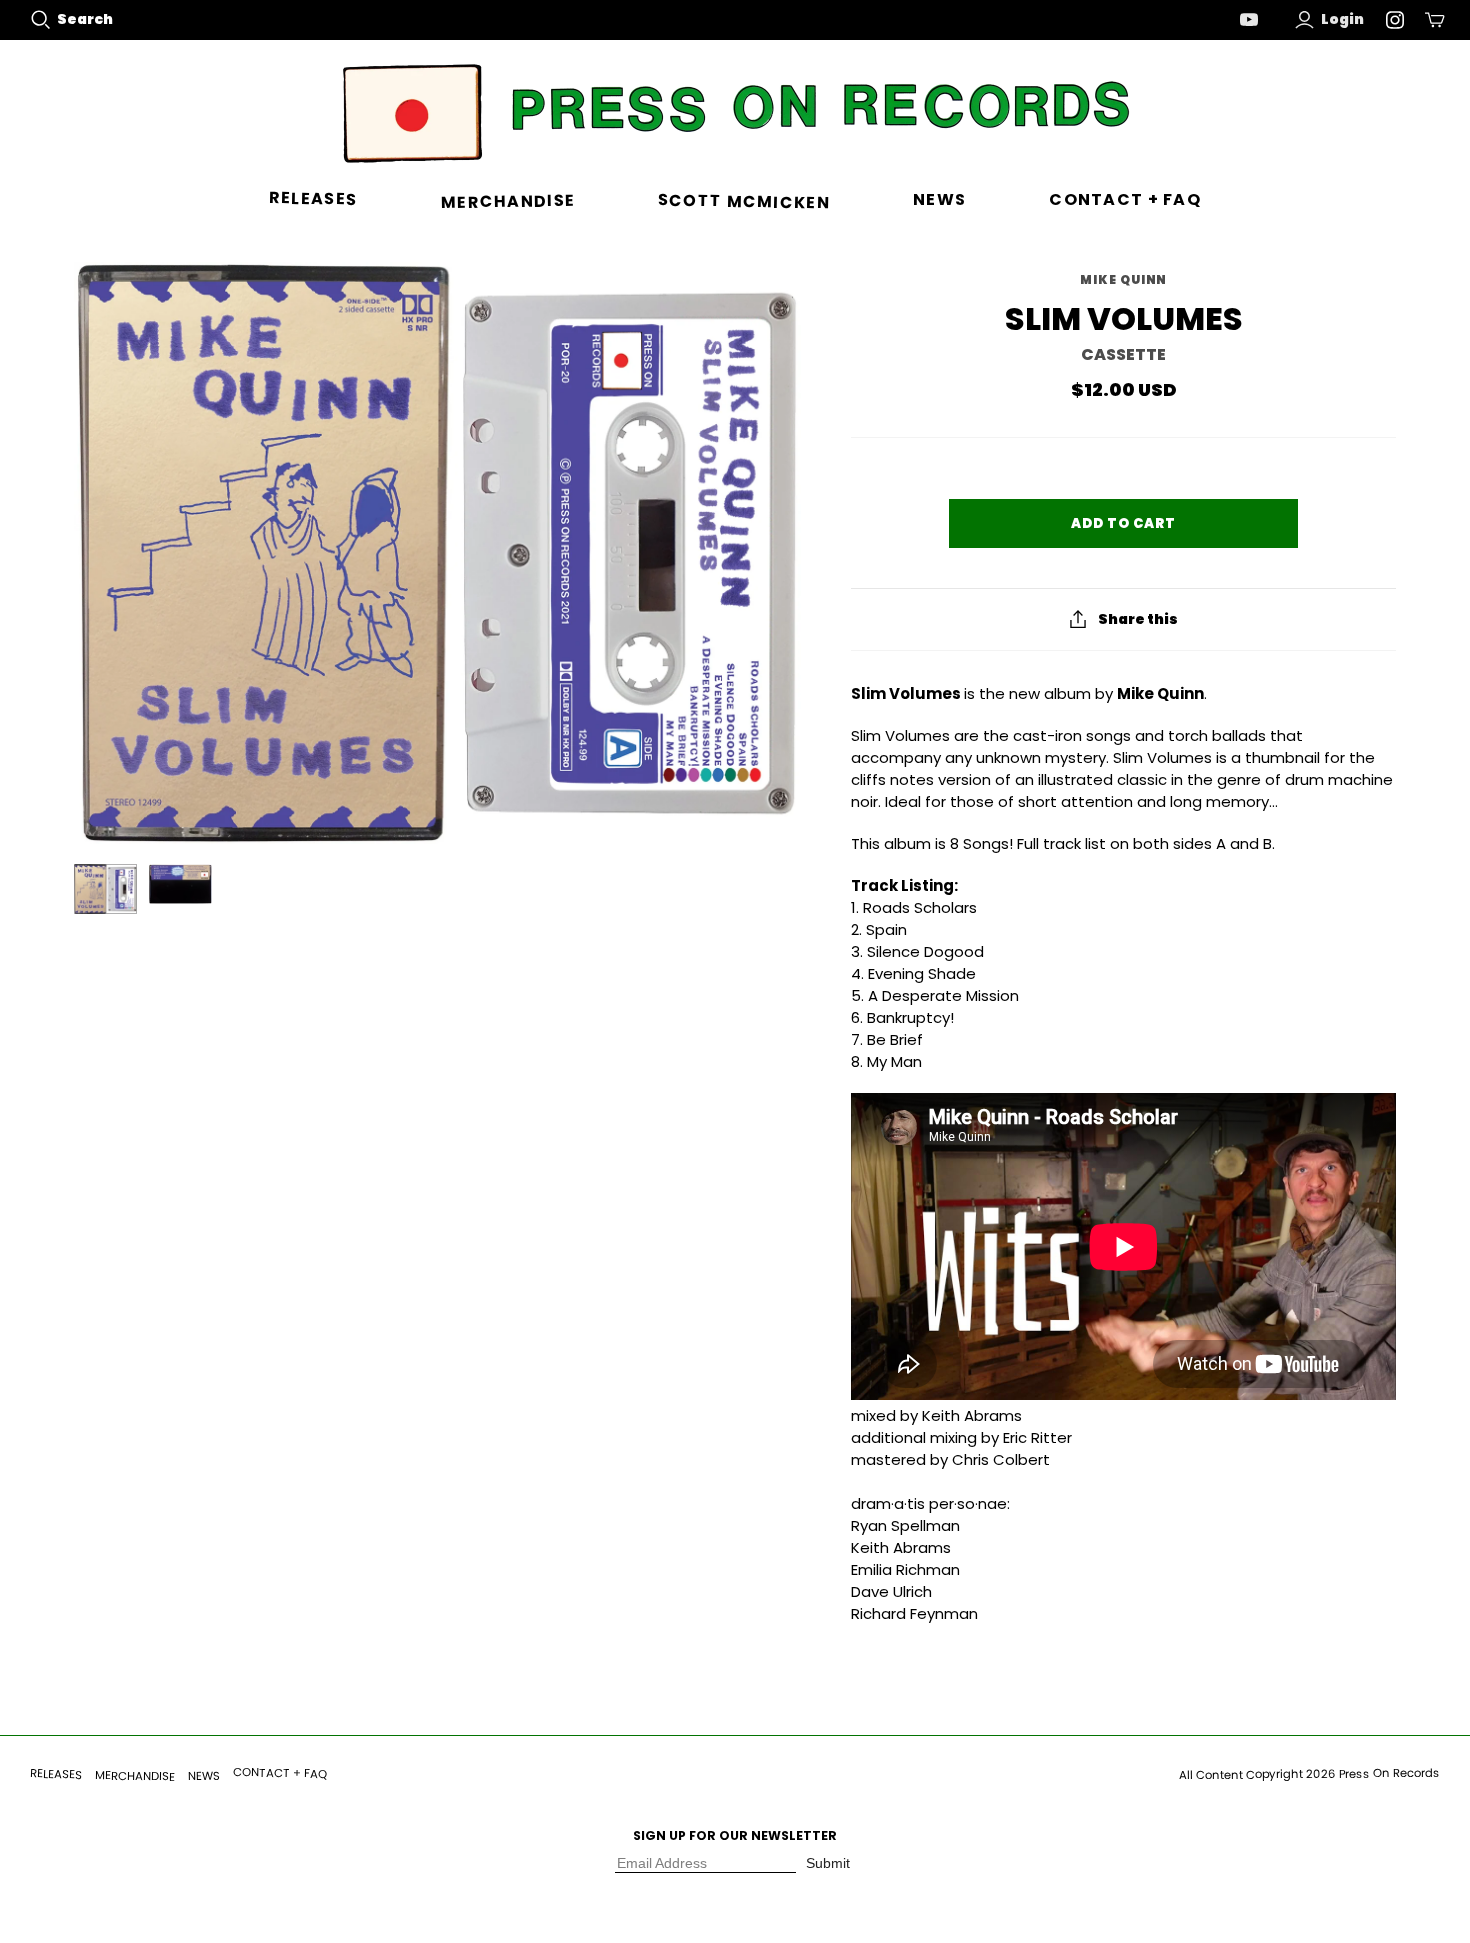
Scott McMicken (744, 202)
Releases (313, 199)
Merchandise (507, 201)
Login (1342, 19)
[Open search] (41, 20)
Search (85, 19)
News (939, 199)
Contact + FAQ (1125, 199)
